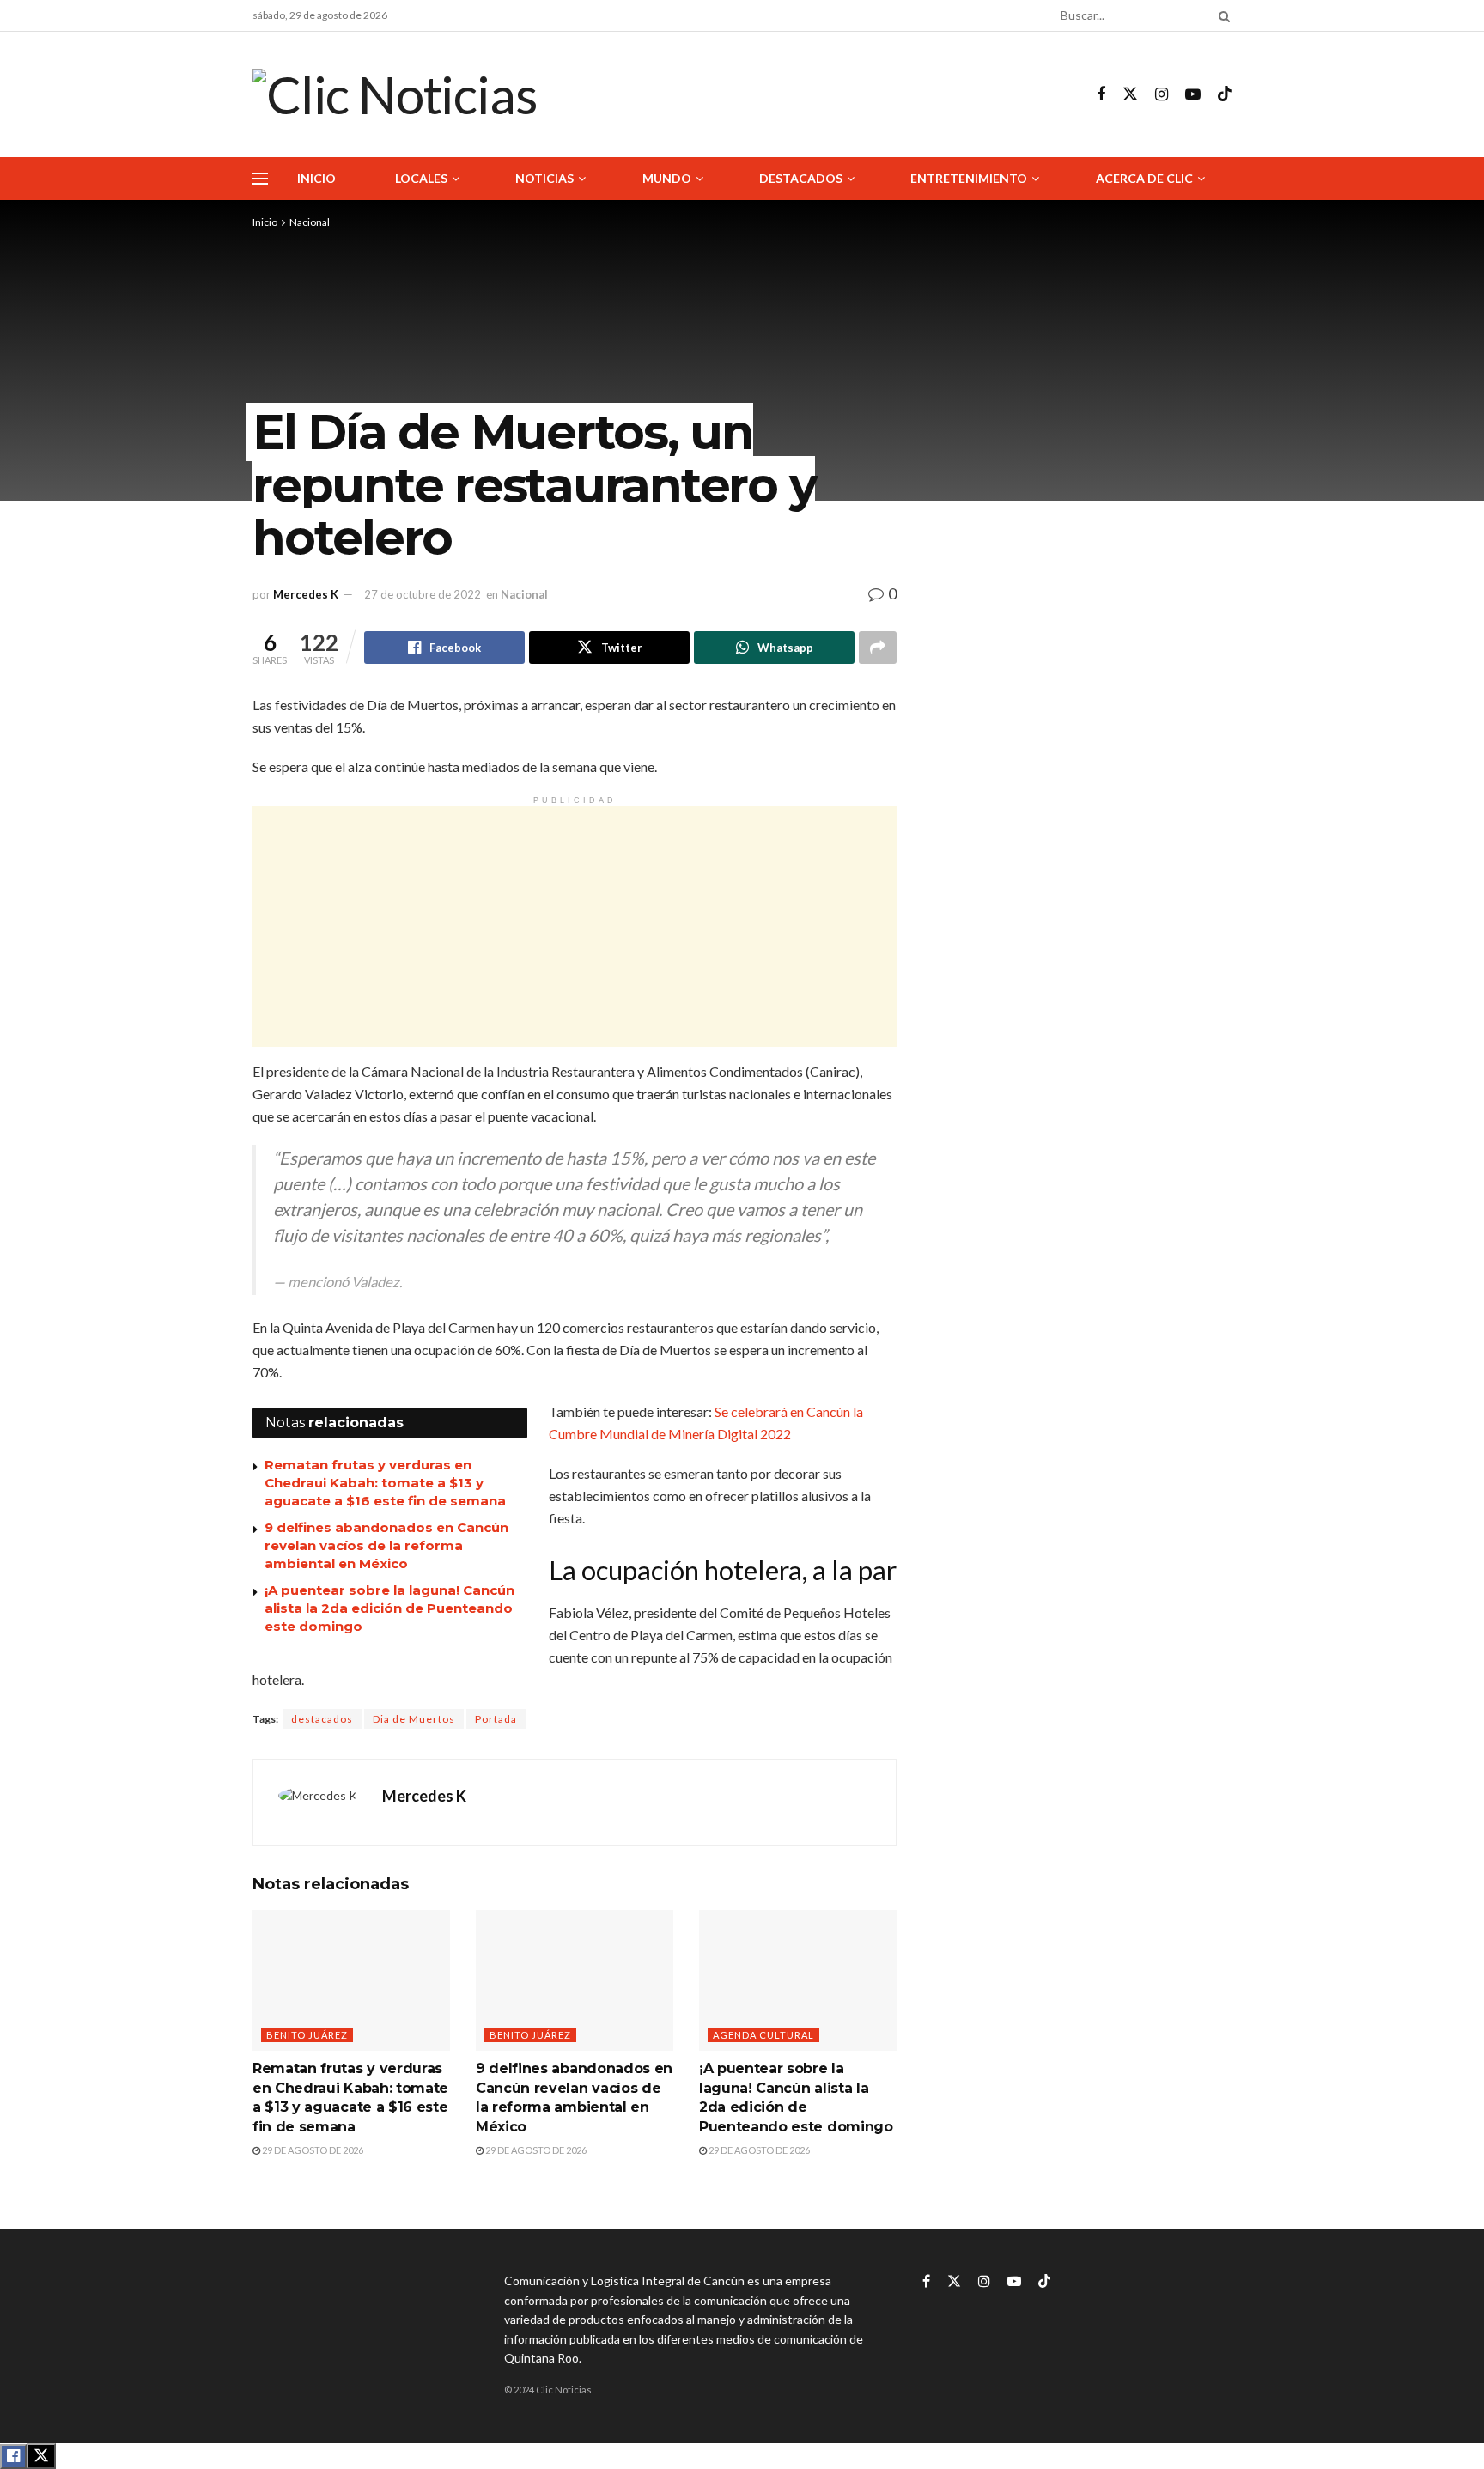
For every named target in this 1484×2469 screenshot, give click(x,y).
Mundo (667, 178)
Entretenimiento (969, 178)
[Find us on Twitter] (1130, 94)
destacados (322, 1719)
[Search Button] (1221, 15)
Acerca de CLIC (1144, 178)
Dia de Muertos (414, 1719)
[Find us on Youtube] (1193, 95)
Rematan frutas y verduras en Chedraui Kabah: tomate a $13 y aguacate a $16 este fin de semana (385, 1483)
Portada (496, 1719)
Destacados (801, 178)
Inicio (316, 178)
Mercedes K (306, 594)
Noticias (544, 178)
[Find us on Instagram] (1162, 95)
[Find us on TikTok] (1225, 94)
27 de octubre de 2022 (423, 594)
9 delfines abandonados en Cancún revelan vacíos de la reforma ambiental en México (386, 1545)
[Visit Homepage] (395, 94)
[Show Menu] (260, 179)
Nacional (310, 222)
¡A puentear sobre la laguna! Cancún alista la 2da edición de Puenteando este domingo (389, 1608)
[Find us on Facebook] (1101, 95)
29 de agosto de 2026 (312, 2150)
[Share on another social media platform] (878, 648)
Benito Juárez (307, 2035)
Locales (421, 178)
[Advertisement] (575, 927)
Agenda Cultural (763, 2035)
